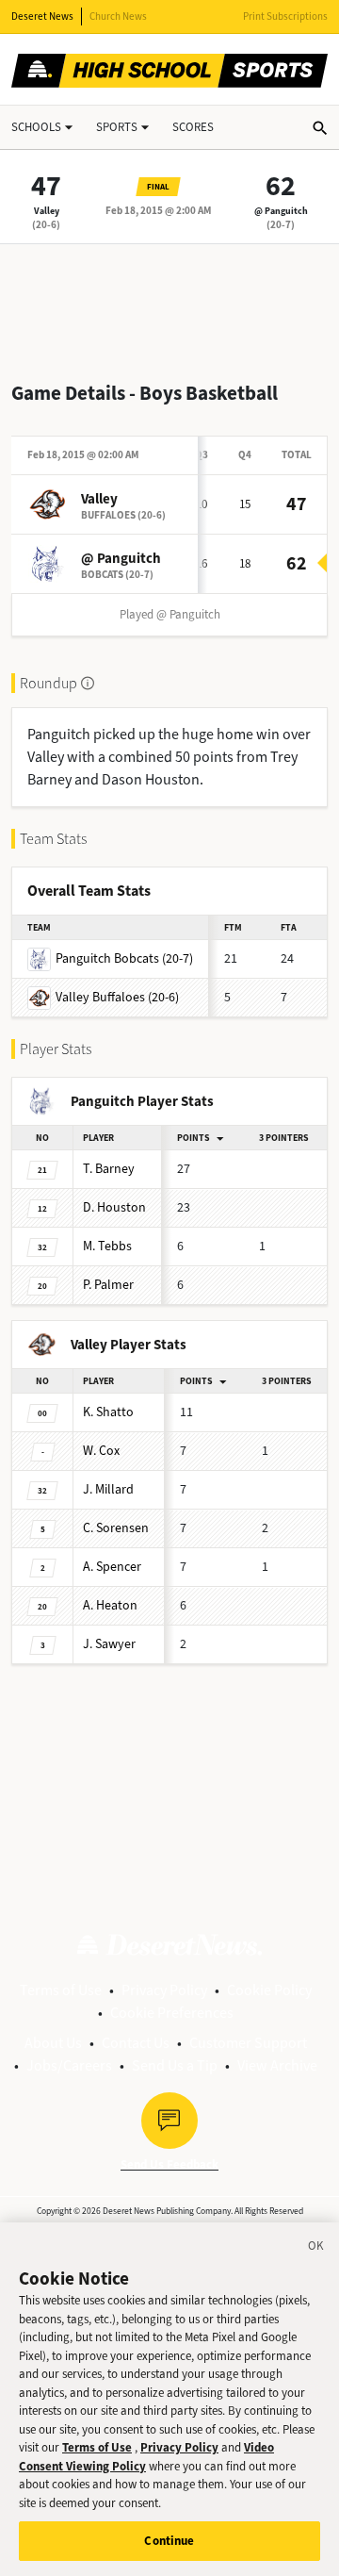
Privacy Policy (164, 1990)
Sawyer (109, 1644)
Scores (193, 127)
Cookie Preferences (172, 2013)
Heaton (110, 1605)
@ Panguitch (281, 211)
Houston (114, 1207)
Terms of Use (61, 1990)
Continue (169, 2541)
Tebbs (107, 1246)
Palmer (108, 1285)
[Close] (316, 2249)
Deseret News (42, 17)
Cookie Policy (269, 1990)
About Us (53, 2043)
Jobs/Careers (69, 2065)
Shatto (108, 1412)
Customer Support (248, 2043)
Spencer (112, 1567)
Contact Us (136, 2043)
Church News (118, 17)
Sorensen (116, 1528)
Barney (109, 1169)
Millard (108, 1489)
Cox (101, 1451)
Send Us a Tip (175, 2065)
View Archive (277, 2065)
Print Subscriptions (285, 17)
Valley (47, 211)
